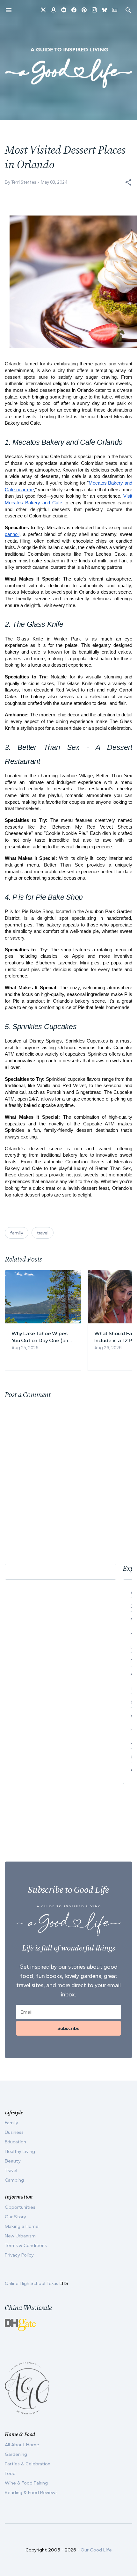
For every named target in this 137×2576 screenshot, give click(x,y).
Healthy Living (20, 2151)
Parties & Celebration (28, 2464)
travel (43, 1233)
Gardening (16, 2454)
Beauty (13, 2161)
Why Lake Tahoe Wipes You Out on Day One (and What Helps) (41, 1337)
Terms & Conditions (26, 2245)
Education (15, 2142)
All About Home (22, 2445)
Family (11, 2123)
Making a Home (22, 2226)
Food (10, 2473)
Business (14, 2132)
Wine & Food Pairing (26, 2483)
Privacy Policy (19, 2255)
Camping (14, 2180)
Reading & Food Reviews (31, 2492)
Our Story (15, 2217)
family (17, 1233)
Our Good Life (96, 2550)
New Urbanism (20, 2236)
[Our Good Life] (68, 68)
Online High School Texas (32, 2283)
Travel (11, 2170)
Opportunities (20, 2207)
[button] (128, 182)
